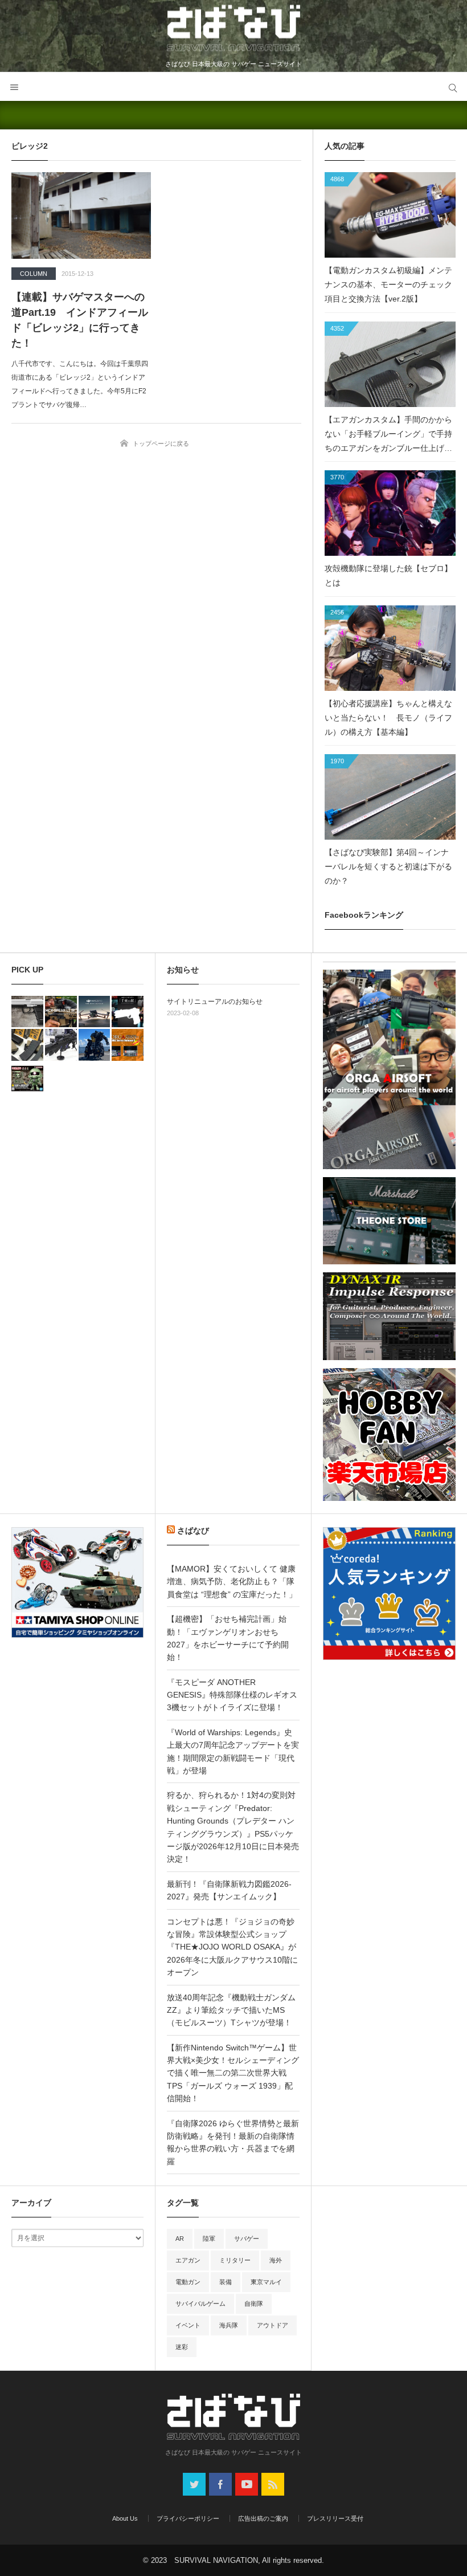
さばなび (193, 1531)
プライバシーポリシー (188, 2518)
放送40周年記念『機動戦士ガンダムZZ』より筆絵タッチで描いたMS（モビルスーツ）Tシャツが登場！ (231, 2010)
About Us (125, 2518)
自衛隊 (254, 2304)
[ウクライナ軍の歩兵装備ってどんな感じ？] (61, 1045)
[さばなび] (233, 30)
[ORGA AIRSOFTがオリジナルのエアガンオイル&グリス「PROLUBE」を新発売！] (128, 1045)
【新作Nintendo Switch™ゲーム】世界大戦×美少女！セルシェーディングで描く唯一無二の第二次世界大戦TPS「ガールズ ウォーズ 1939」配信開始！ (233, 2073)
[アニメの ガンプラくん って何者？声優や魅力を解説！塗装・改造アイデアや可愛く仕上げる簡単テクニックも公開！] (27, 1079)
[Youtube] (247, 2484)
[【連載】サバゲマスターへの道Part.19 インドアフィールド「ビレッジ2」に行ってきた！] (81, 215)
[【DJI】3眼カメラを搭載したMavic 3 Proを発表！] (95, 1012)
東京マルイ (266, 2282)
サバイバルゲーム (200, 2304)
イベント (188, 2325)
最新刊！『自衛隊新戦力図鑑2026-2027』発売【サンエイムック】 (229, 1890)
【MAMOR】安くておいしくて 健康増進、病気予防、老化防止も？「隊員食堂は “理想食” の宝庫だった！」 (232, 1582)
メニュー (14, 87)
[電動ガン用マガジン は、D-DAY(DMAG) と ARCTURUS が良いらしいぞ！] (27, 1045)
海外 (276, 2260)
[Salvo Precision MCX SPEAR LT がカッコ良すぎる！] (61, 1012)
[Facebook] (220, 2484)
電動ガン (188, 2282)
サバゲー (247, 2239)
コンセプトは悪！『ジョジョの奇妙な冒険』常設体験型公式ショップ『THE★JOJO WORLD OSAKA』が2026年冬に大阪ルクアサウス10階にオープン (232, 1947)
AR (180, 2239)
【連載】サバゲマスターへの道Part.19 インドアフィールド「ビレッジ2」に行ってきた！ (80, 320)
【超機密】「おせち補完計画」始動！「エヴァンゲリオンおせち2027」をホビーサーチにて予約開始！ (228, 1638)
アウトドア (273, 2325)
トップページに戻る (161, 443)
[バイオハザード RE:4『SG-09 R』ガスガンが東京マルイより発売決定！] (27, 1012)
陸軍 (209, 2239)
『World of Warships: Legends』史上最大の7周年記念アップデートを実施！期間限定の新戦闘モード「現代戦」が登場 (233, 1751)
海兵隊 (229, 2325)
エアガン (188, 2260)
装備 (226, 2282)
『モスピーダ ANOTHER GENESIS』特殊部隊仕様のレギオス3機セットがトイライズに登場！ (232, 1695)
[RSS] (273, 2484)
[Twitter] (194, 2484)
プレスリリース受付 (335, 2518)
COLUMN (34, 274)
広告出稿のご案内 (263, 2518)
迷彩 (182, 2347)
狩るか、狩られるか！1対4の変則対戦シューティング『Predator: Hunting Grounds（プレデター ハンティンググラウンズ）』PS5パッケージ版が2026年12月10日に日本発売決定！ (233, 1827)
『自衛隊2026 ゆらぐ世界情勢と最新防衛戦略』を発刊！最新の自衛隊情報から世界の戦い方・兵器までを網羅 (233, 2142)
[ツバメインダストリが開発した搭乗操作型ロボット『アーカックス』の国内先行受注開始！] (95, 1045)
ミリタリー (235, 2260)
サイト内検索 (453, 87)
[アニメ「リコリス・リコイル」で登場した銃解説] (128, 1012)
